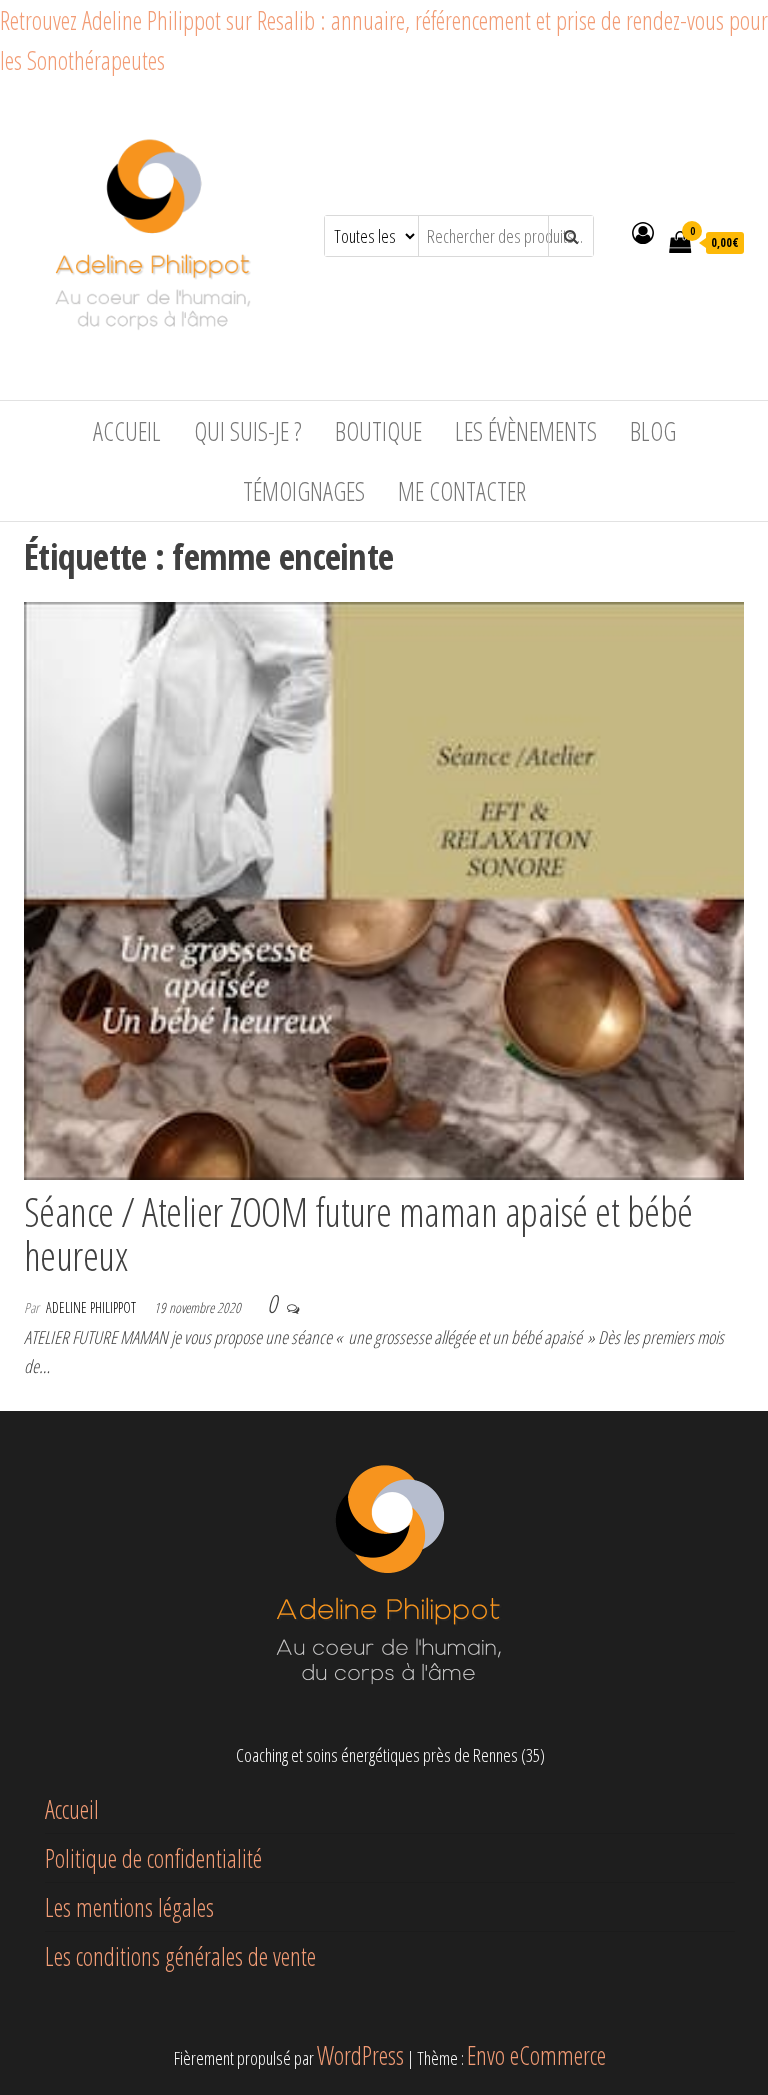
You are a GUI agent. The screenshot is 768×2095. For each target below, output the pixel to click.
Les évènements (526, 431)
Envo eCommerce (536, 2055)
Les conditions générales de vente (180, 1956)
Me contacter (462, 491)
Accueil (127, 431)
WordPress (360, 2055)
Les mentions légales (129, 1907)
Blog (653, 431)
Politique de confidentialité (153, 1858)
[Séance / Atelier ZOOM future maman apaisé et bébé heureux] (384, 887)
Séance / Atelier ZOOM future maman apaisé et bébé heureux (358, 1233)
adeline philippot (92, 1307)
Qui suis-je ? (248, 431)
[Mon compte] (643, 232)
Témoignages (304, 491)
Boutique (378, 431)
